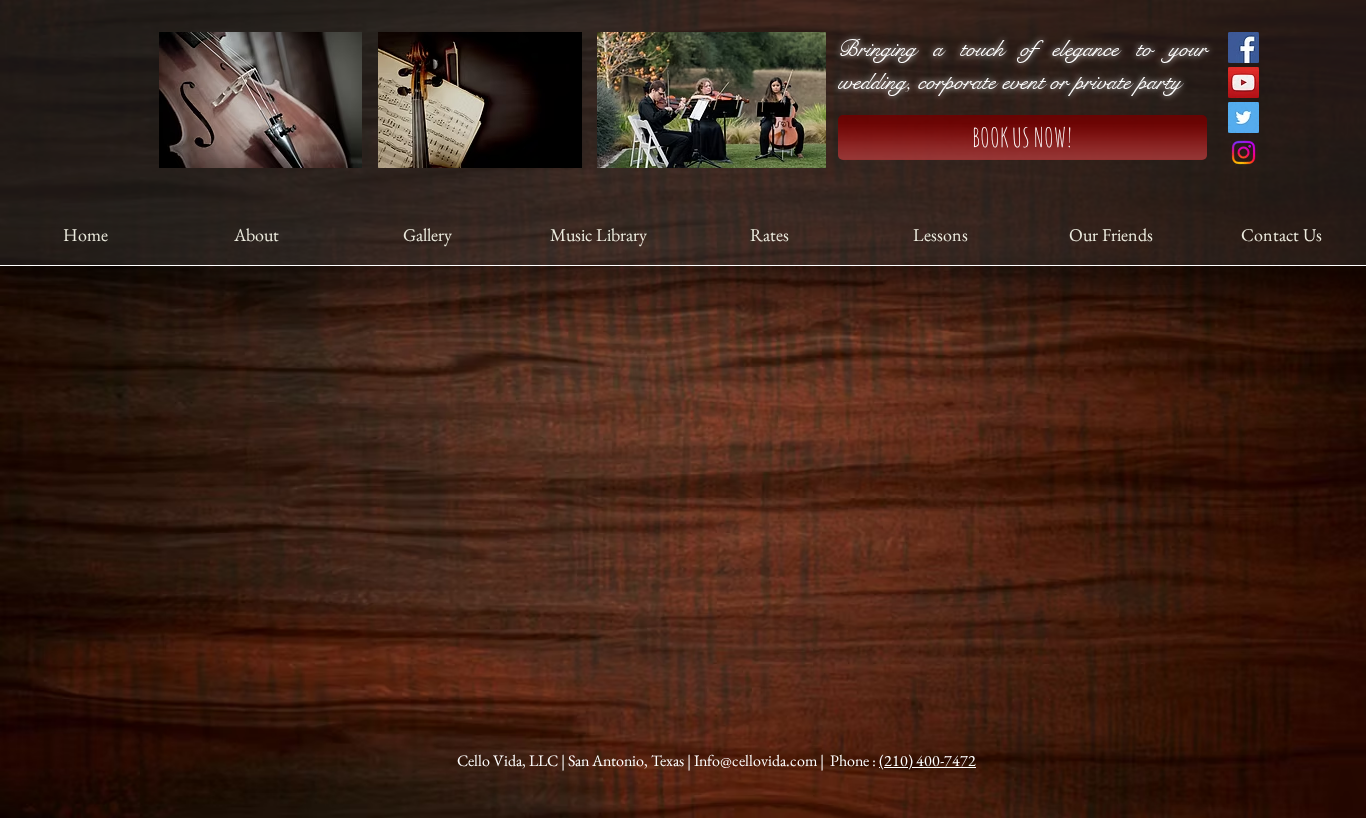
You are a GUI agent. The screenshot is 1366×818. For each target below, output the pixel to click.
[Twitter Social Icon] (1243, 117)
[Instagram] (1243, 152)
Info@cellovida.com (755, 760)
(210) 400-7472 (927, 760)
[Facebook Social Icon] (1243, 47)
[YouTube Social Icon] (1243, 82)
